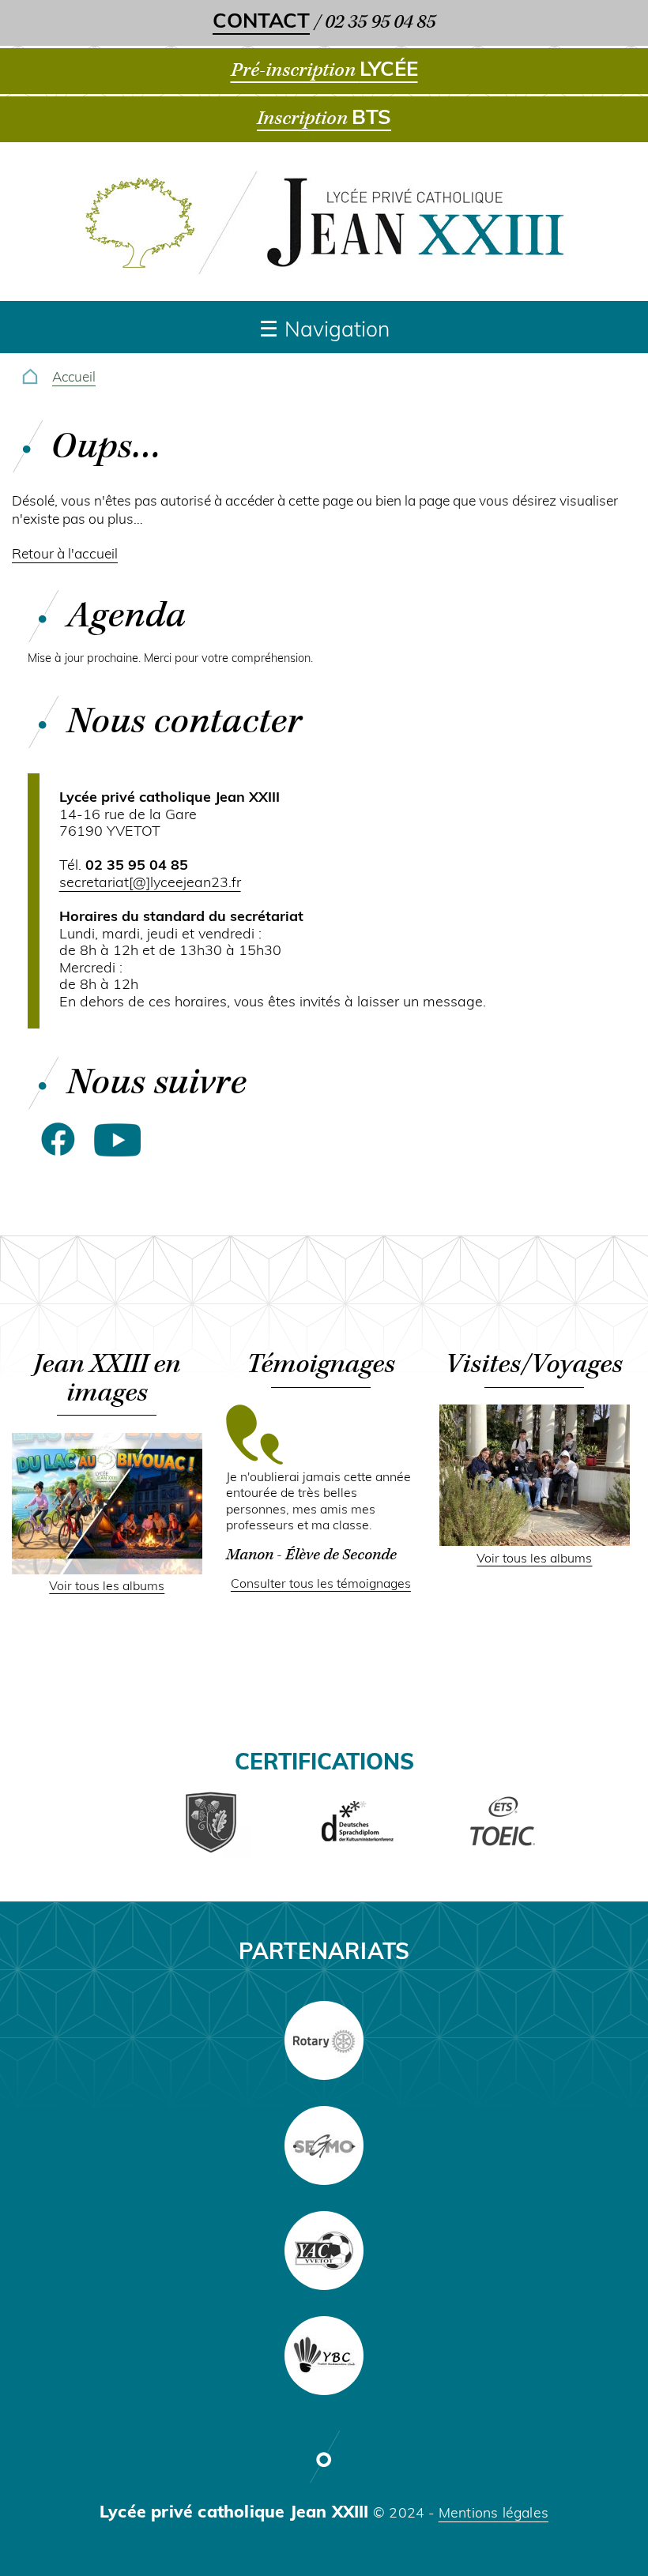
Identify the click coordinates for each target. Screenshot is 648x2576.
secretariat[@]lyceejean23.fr (150, 884)
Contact (261, 23)
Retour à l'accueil (65, 555)
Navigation (337, 331)
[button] (107, 1571)
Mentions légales (494, 2514)
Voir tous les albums (107, 1587)
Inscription (324, 118)
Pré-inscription (324, 70)
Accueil (74, 378)
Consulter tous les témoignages (321, 1585)
